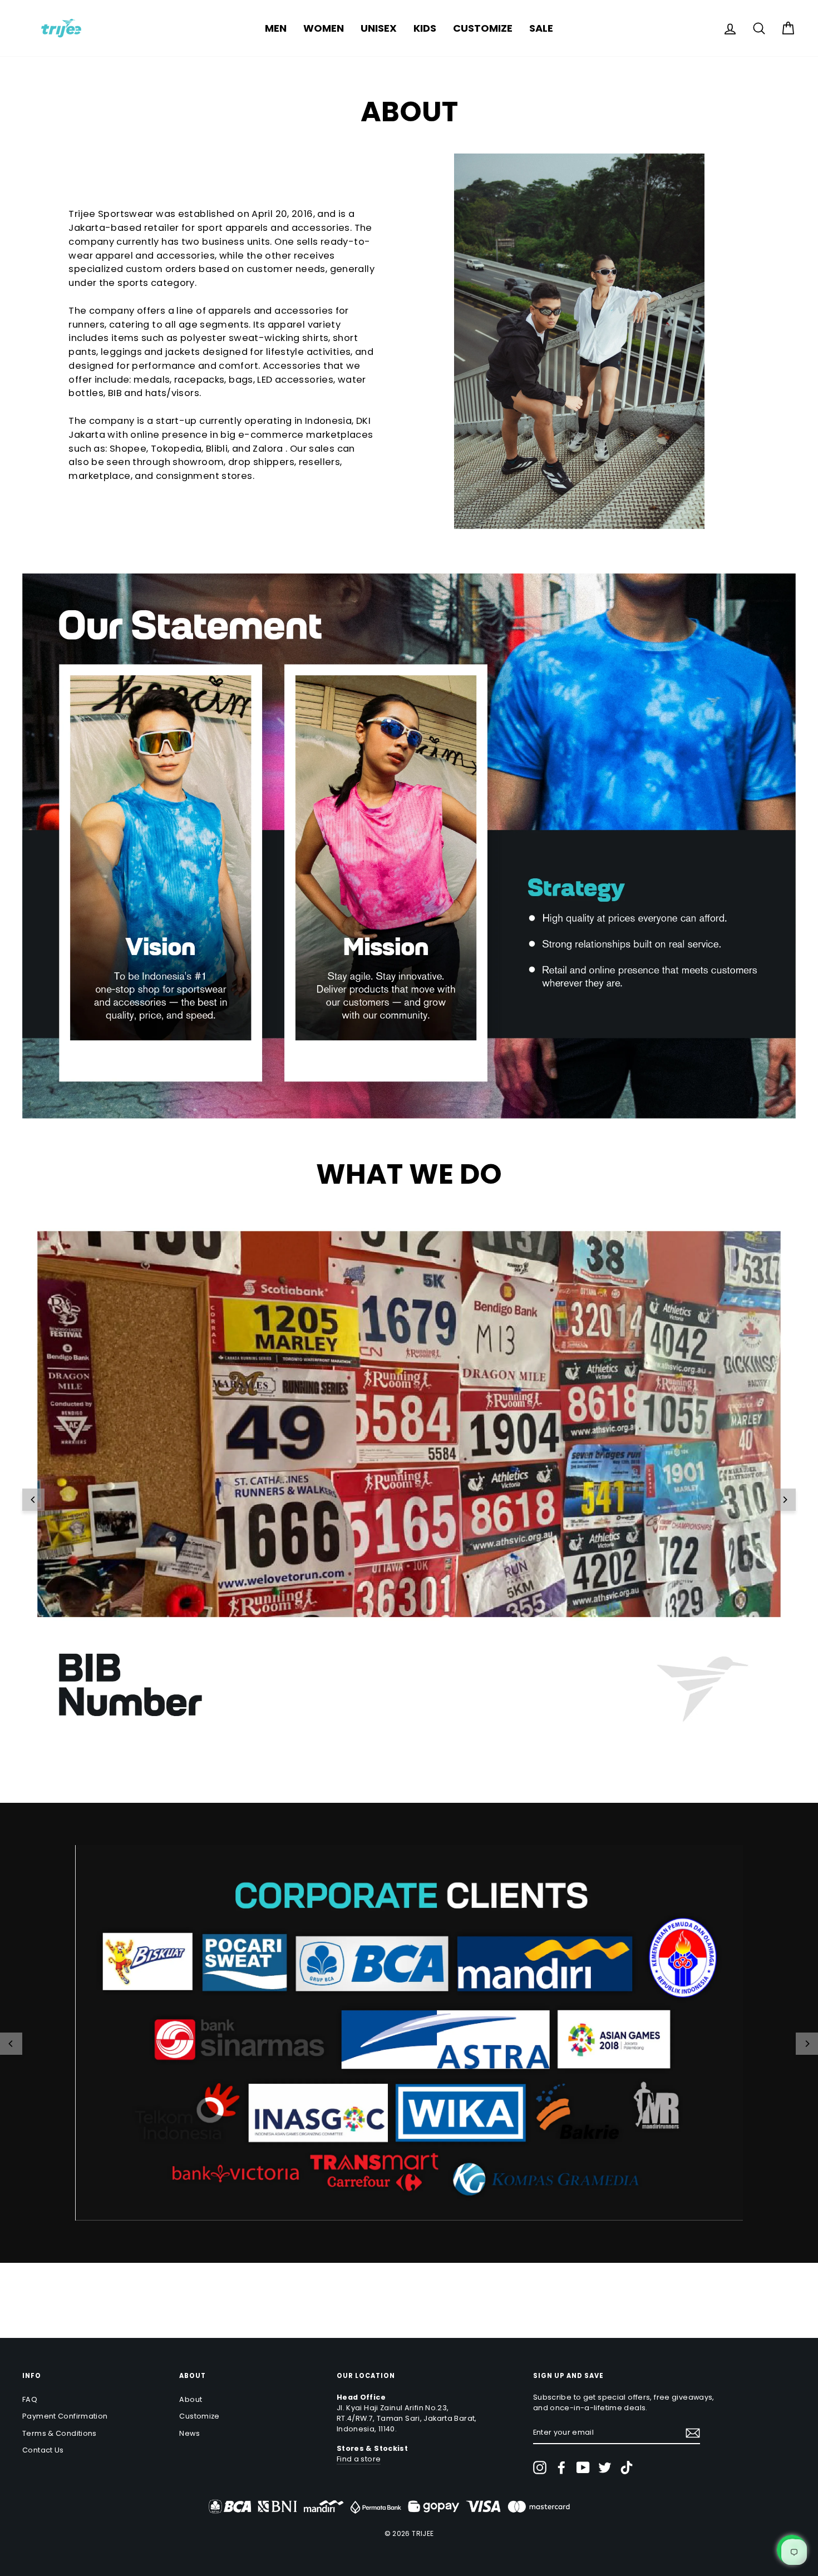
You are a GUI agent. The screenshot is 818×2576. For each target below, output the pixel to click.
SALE (541, 28)
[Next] (785, 1500)
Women (324, 28)
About (191, 2399)
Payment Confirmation (65, 2416)
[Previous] (33, 1500)
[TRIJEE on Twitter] (605, 2468)
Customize (483, 28)
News (189, 2433)
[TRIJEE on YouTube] (583, 2468)
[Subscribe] (693, 2433)
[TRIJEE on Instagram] (540, 2468)
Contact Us (43, 2450)
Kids (425, 28)
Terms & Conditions (60, 2433)
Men (276, 28)
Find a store (359, 2459)
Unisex (379, 28)
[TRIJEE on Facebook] (561, 2468)
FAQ (30, 2399)
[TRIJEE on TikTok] (627, 2468)
